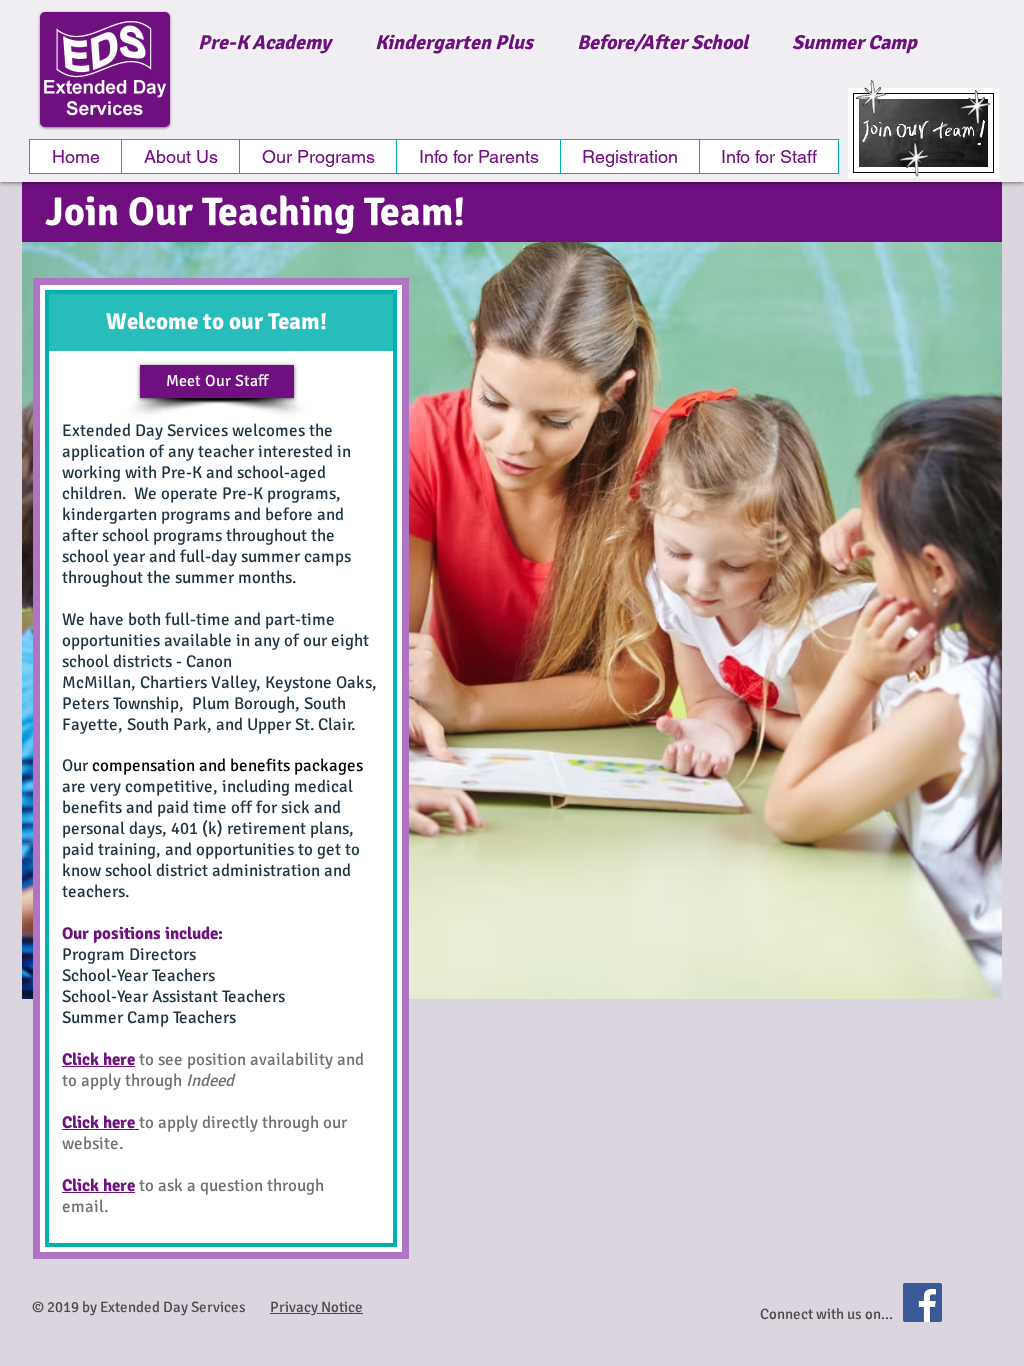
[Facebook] (922, 1302)
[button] (317, 156)
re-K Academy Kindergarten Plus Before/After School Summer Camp (563, 42)
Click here (98, 1059)
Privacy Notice (316, 1307)
